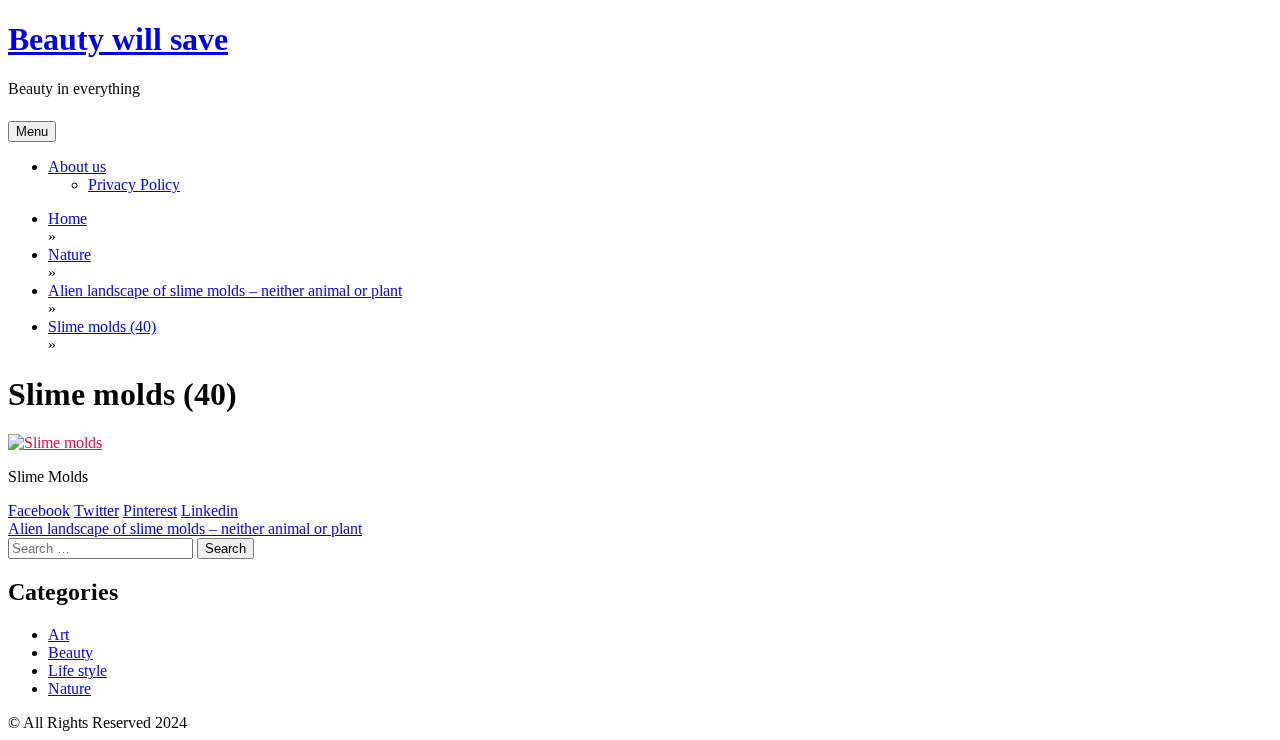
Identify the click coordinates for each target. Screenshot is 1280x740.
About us (77, 166)
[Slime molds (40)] (55, 442)
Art (58, 634)
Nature (69, 688)
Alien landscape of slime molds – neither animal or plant (185, 528)
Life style (77, 670)
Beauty (70, 652)
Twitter (96, 510)
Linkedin (209, 510)
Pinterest (150, 510)
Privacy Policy (134, 184)
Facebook (39, 510)
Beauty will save (118, 39)
